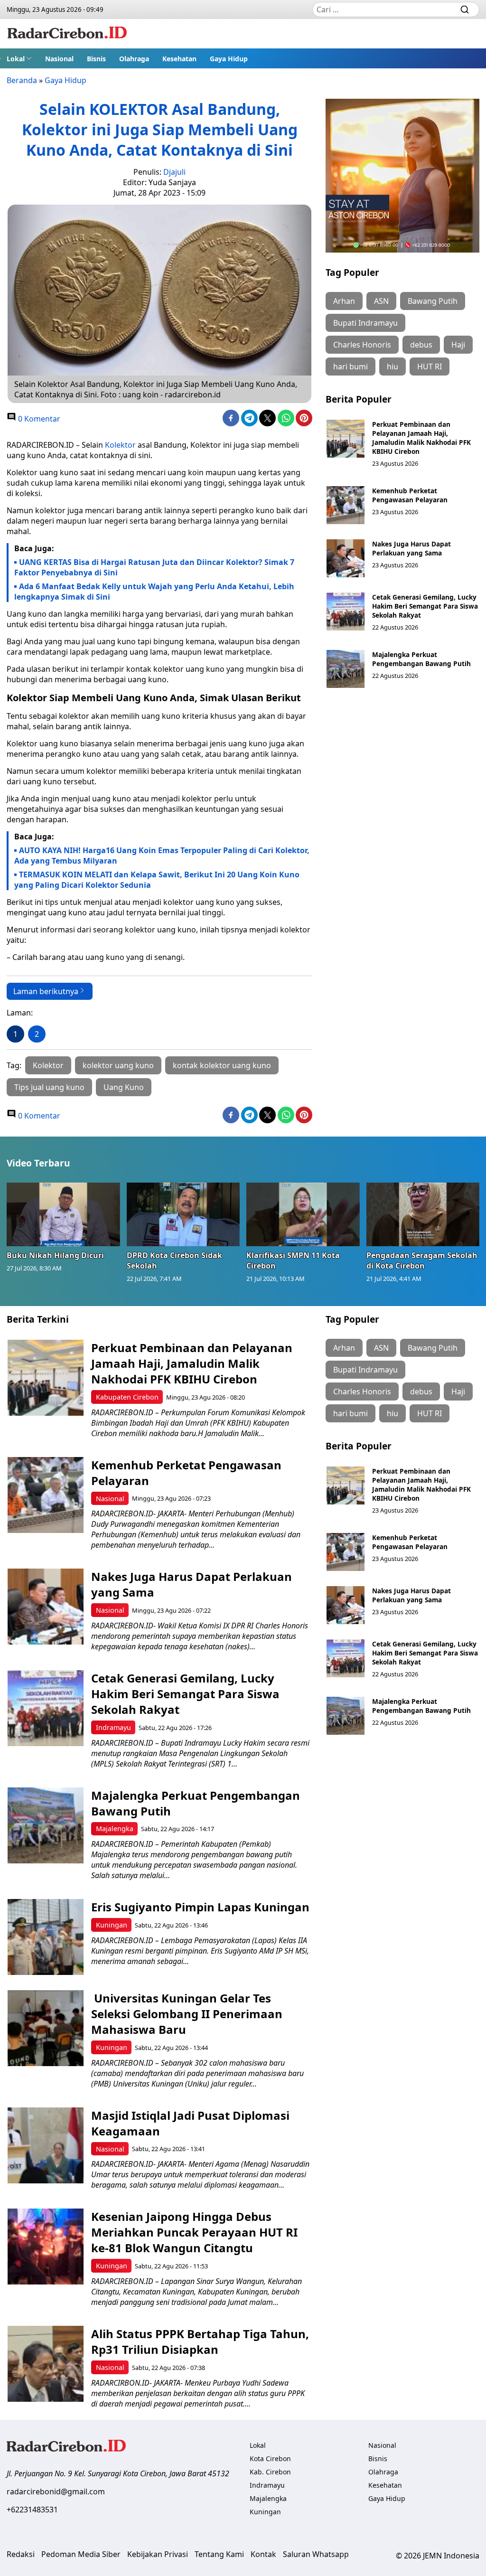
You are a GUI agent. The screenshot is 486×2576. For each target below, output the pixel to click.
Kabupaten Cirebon (127, 1397)
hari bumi (350, 367)
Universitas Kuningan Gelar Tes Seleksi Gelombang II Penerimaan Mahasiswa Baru (187, 2014)
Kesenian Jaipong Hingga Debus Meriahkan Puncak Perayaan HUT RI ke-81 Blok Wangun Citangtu (194, 2232)
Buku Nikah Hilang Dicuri (55, 1255)
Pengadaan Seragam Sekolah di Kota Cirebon (422, 1260)
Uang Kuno (124, 1087)
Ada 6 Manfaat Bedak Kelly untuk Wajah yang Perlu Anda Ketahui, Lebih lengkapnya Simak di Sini (154, 592)
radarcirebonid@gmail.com (56, 2491)
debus (421, 345)
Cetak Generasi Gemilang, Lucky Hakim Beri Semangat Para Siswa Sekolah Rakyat (425, 606)
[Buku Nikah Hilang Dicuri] (63, 1214)
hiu (393, 367)
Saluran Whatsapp (316, 2554)
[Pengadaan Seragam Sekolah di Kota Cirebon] (423, 1214)
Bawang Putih (433, 301)
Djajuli (174, 172)
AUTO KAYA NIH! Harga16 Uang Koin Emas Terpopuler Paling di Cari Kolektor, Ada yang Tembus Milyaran (162, 856)
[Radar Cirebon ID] (67, 34)
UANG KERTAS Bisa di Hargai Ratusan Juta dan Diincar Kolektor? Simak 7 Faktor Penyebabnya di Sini (154, 567)
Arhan (344, 301)
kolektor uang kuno (118, 1065)
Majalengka (115, 1829)
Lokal (16, 59)
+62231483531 (32, 2510)
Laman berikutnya (46, 991)
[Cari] (465, 9)
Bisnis (96, 59)
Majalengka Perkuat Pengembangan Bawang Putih (421, 659)
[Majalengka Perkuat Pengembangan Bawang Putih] (346, 669)
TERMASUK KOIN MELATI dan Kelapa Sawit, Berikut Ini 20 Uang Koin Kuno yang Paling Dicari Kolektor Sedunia (157, 880)
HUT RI (430, 367)
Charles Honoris (362, 345)
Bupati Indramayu (365, 323)
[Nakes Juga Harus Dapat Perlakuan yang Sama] (346, 558)
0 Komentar (38, 419)
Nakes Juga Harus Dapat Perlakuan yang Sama (411, 548)
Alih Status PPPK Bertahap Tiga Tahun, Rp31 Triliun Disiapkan (200, 2341)
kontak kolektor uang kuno (222, 1065)
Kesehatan (179, 59)
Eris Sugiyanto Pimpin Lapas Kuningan (200, 1907)
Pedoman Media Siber (81, 2554)
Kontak (263, 2554)
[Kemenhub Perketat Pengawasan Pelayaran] (346, 505)
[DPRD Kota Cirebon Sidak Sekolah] (183, 1214)
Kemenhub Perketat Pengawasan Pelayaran (410, 495)
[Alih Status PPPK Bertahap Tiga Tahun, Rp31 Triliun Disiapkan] (46, 2364)
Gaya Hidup (229, 59)
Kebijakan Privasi (158, 2554)
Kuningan (112, 1925)
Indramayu (113, 1727)
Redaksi (21, 2554)
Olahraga (134, 59)
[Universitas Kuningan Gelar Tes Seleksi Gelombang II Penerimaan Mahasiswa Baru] (46, 2028)
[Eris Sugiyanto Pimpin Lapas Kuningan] (46, 1937)
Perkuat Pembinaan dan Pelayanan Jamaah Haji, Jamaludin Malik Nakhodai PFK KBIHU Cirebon (421, 438)
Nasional (59, 59)
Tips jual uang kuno (49, 1087)
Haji (458, 345)
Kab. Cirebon (270, 2472)
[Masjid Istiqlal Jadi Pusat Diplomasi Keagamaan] (46, 2145)
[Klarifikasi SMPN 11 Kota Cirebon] (303, 1214)
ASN (381, 301)
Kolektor (120, 445)
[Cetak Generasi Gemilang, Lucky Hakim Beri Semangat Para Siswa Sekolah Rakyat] (346, 611)
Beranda (22, 80)
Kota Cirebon (270, 2458)
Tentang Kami (219, 2554)
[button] (19, 58)
